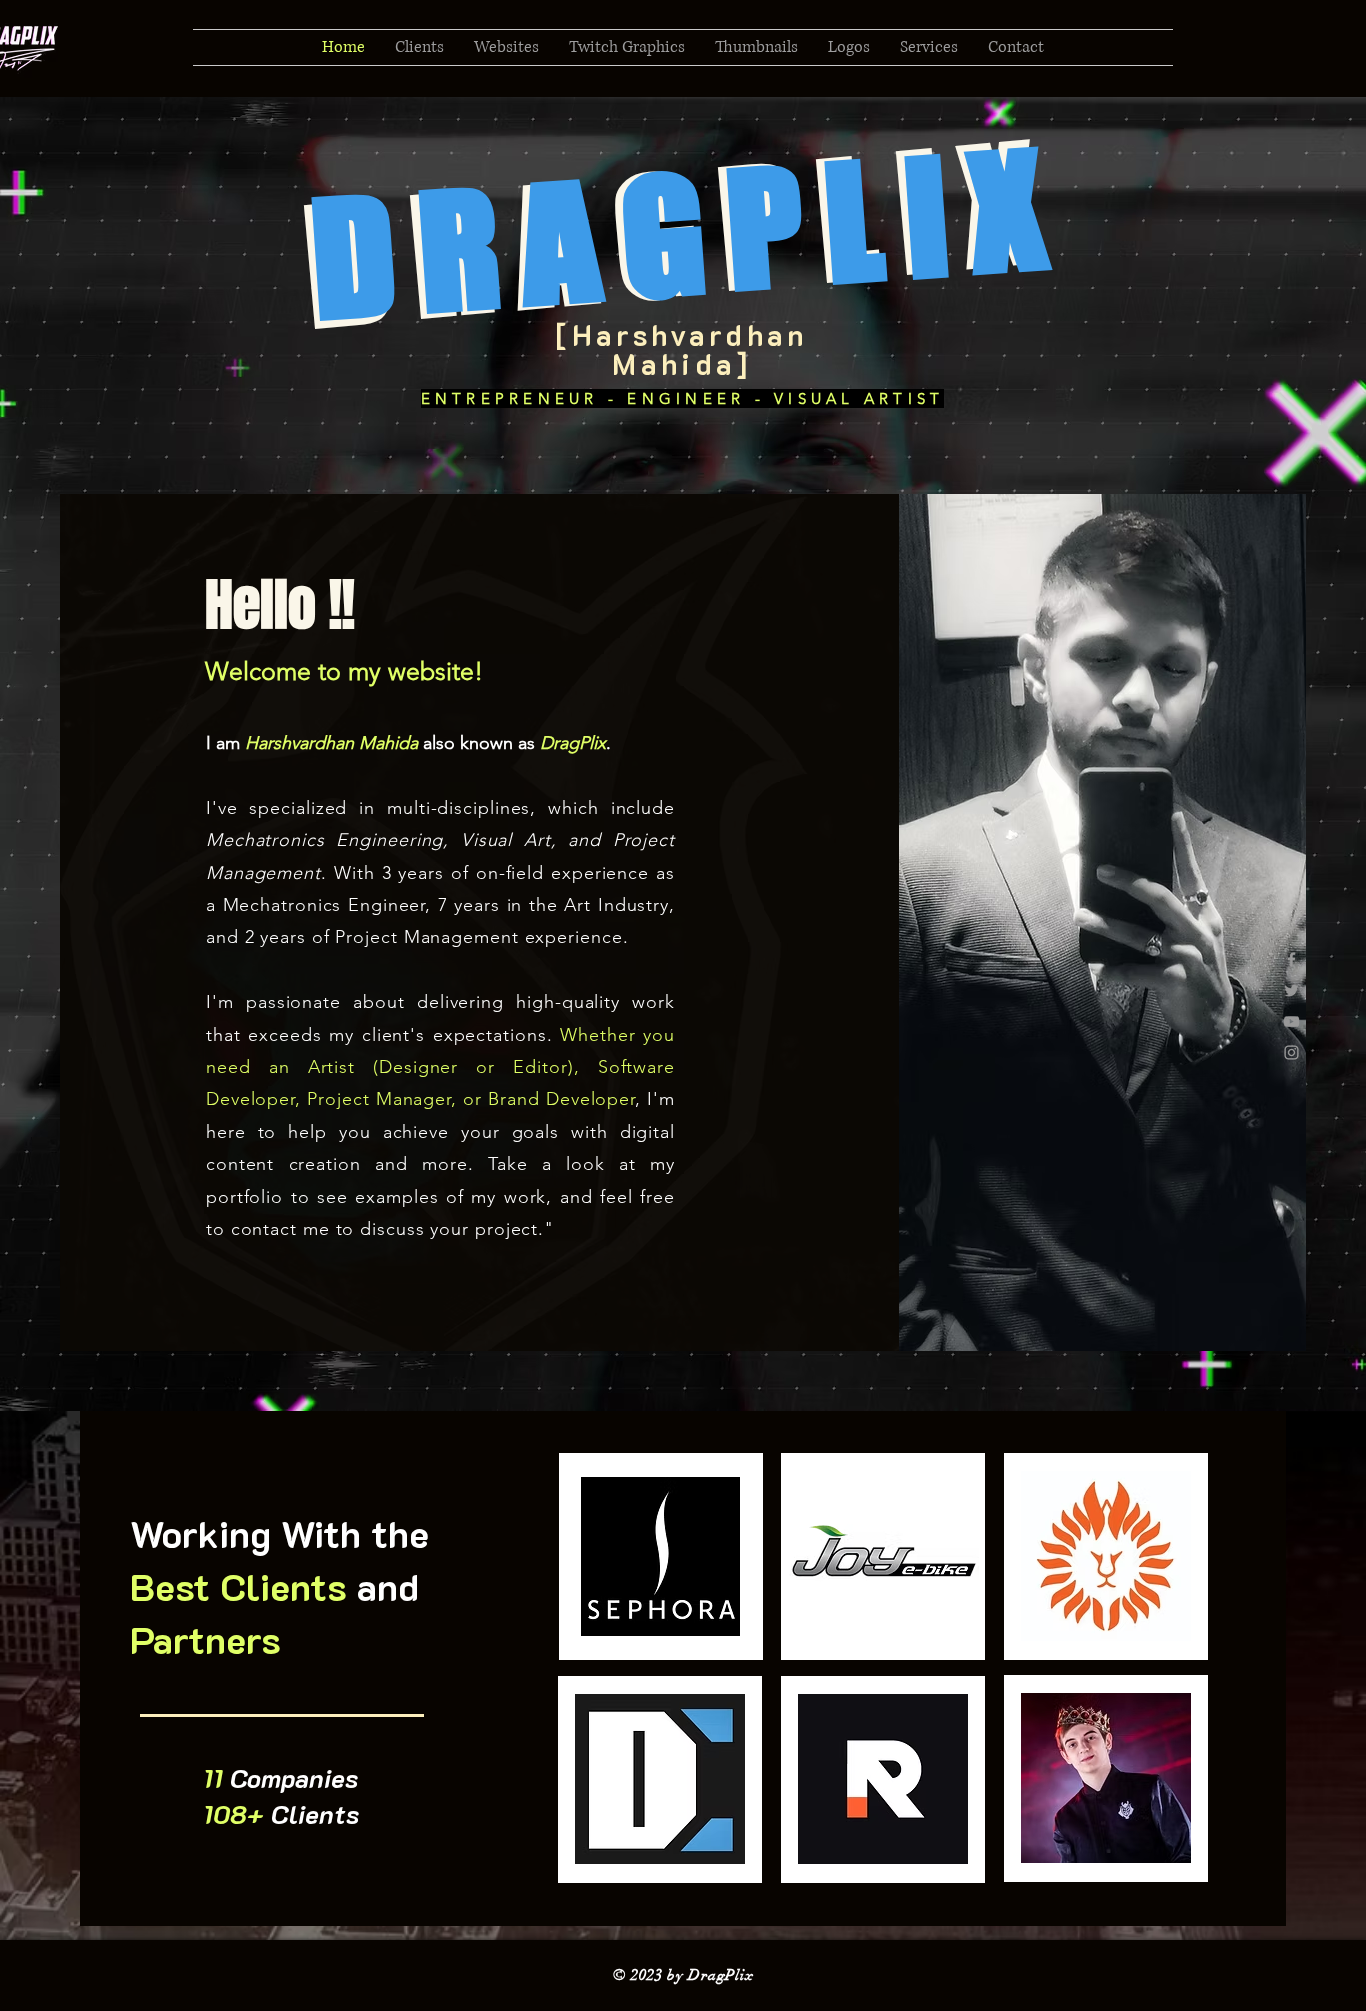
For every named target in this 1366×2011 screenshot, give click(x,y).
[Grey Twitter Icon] (1291, 990)
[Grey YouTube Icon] (1291, 1021)
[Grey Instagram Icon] (1291, 1052)
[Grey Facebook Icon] (1291, 959)
